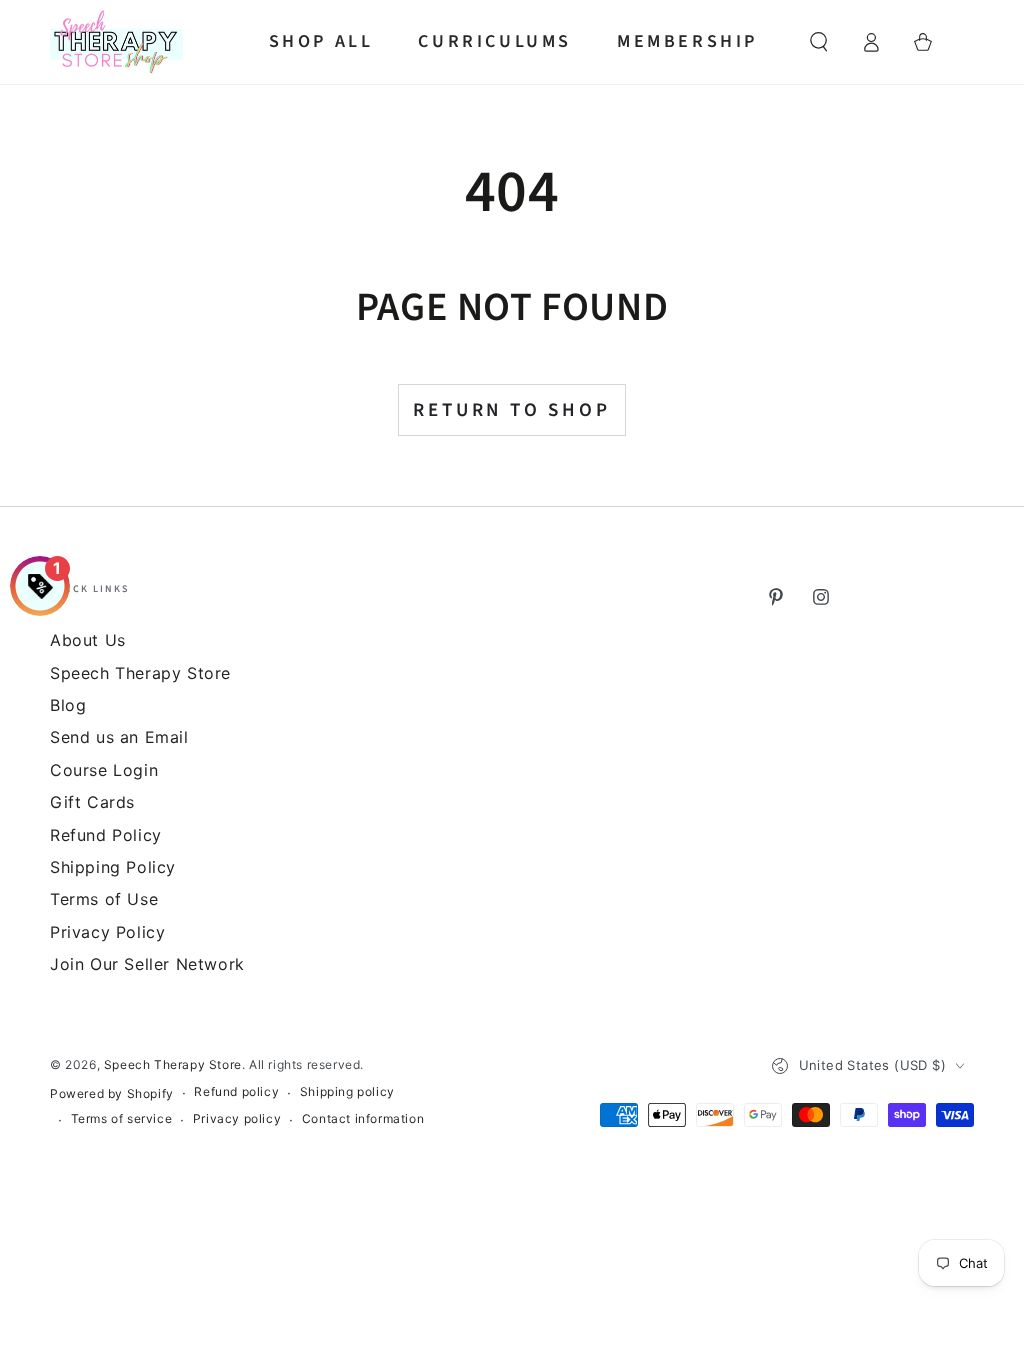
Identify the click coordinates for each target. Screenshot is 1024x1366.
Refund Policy (106, 835)
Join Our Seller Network (147, 964)
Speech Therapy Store (173, 1064)
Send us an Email (119, 737)
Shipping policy (347, 1091)
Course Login (104, 770)
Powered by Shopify (112, 1093)
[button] (819, 42)
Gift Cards (92, 802)
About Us (88, 640)
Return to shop (511, 410)
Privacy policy (237, 1118)
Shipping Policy (113, 867)
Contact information (363, 1118)
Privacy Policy (107, 932)
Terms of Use (104, 899)
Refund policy (236, 1091)
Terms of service (122, 1118)
